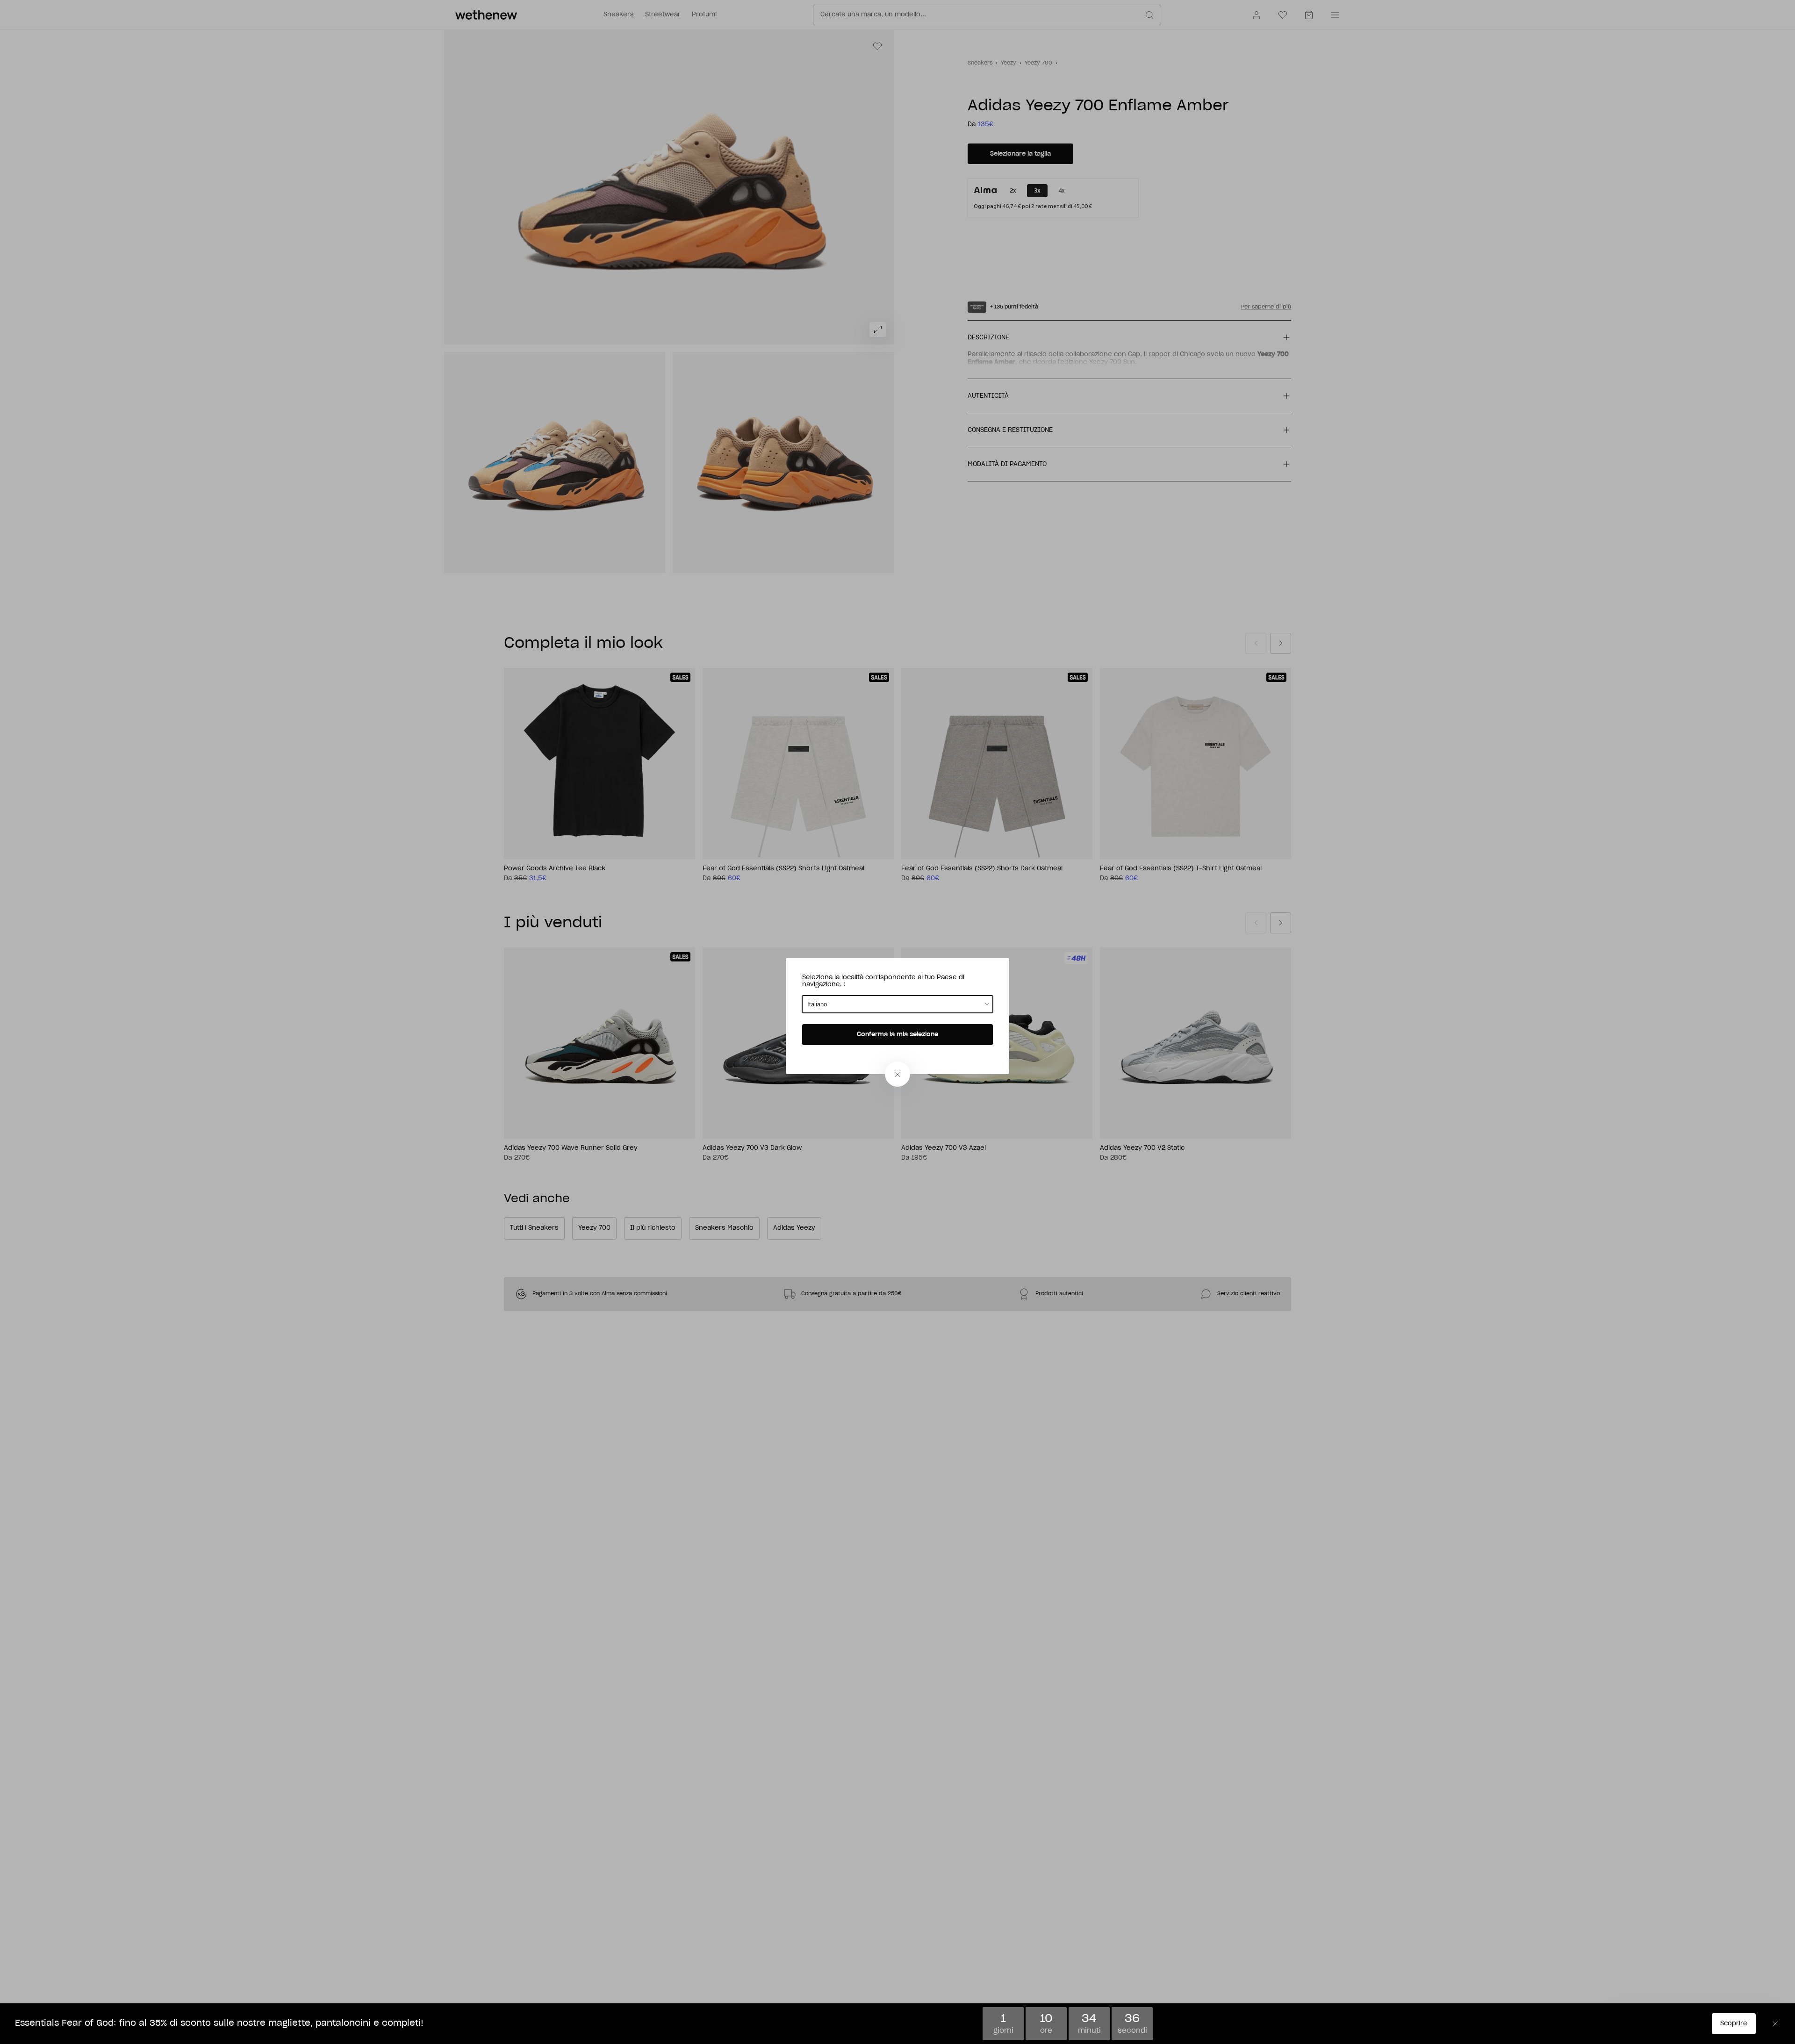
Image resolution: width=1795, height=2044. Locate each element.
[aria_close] (897, 1074)
